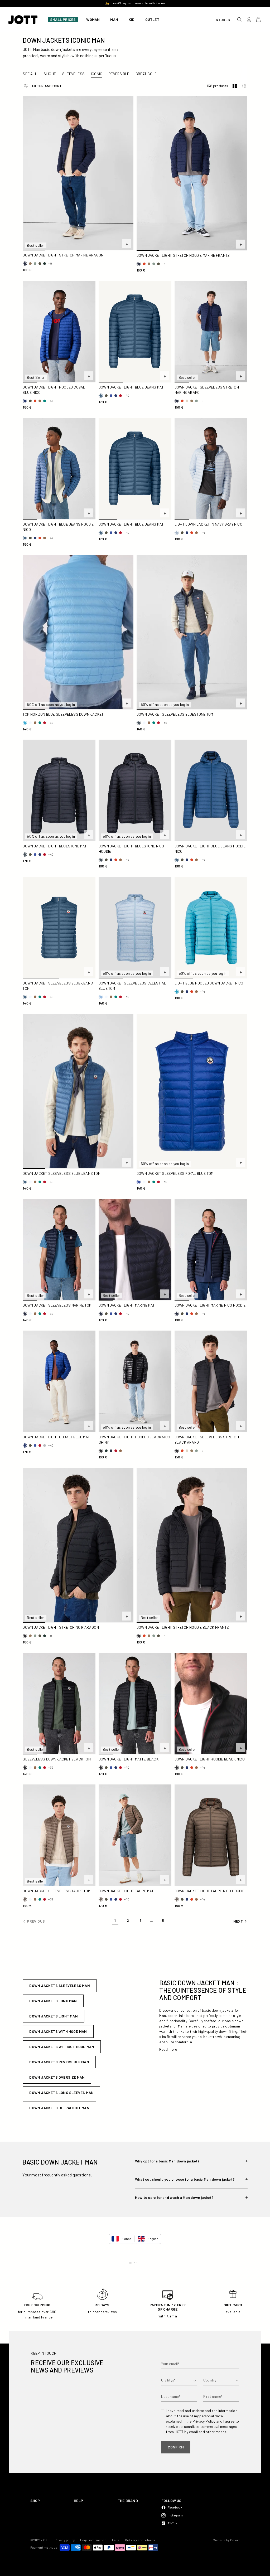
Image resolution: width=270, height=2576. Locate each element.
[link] (115, 1921)
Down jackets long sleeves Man (61, 2092)
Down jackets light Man (53, 2016)
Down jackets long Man (53, 2001)
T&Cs (116, 2540)
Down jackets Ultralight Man (59, 2108)
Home (133, 2263)
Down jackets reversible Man (59, 2062)
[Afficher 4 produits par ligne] (244, 86)
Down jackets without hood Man (62, 2047)
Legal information (93, 2540)
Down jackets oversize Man (57, 2077)
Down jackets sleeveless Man (59, 1985)
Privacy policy (65, 2540)
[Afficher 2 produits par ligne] (235, 86)
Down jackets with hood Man (58, 2031)
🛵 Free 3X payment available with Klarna (135, 3)
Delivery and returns (140, 2540)
